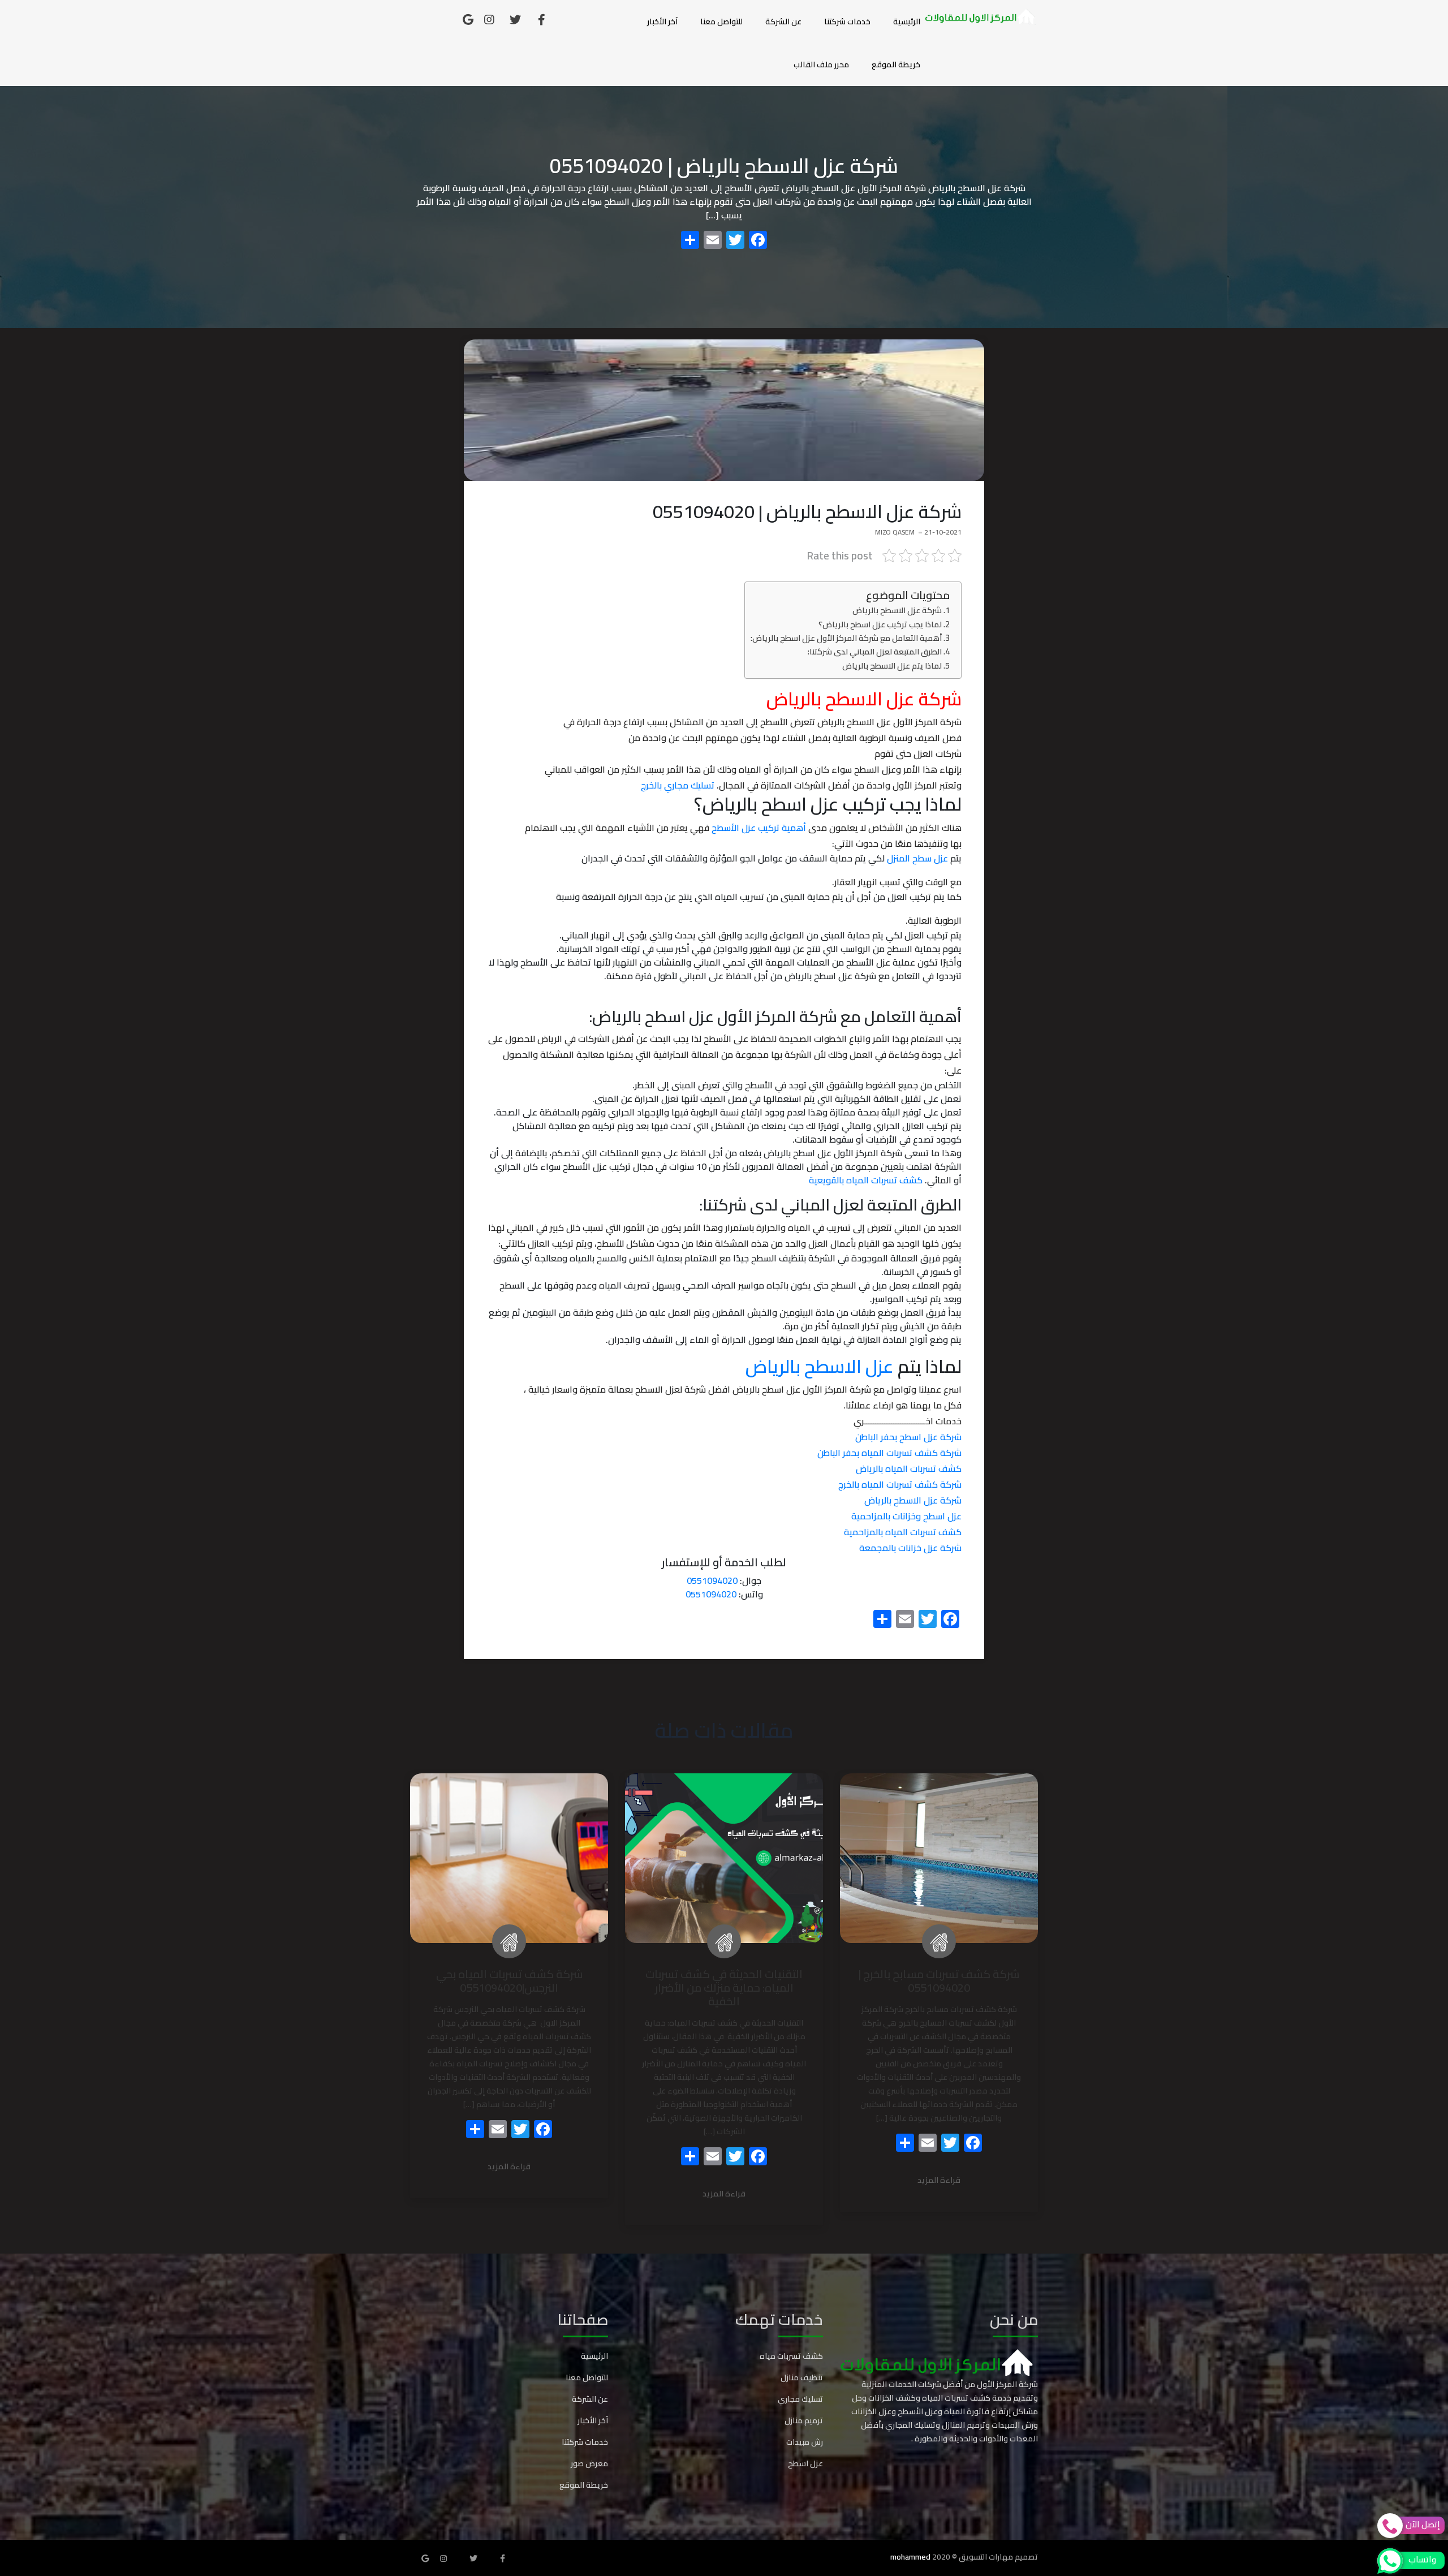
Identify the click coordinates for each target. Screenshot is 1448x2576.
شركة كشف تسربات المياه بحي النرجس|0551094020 (509, 1981)
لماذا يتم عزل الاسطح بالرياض (892, 665)
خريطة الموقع (896, 64)
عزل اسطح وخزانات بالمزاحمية (906, 1516)
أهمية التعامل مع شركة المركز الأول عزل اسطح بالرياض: (846, 638)
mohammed (910, 2557)
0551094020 (712, 1580)
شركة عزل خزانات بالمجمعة (910, 1548)
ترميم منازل (804, 2420)
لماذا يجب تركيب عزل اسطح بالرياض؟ (880, 624)
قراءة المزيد (939, 2181)
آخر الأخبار (662, 21)
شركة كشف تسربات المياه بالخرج (900, 1484)
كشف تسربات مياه (791, 2356)
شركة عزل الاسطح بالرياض (897, 610)
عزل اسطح (805, 2463)
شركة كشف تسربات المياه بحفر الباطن (889, 1453)
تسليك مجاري (800, 2399)
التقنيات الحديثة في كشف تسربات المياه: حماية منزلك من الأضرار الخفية (724, 1987)
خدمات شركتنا (847, 21)
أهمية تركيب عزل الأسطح (759, 828)
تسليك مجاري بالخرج (678, 785)
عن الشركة (783, 21)
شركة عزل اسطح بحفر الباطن (908, 1437)
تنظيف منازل (802, 2377)
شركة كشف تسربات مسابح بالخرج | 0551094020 (939, 1981)
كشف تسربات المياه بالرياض (909, 1468)
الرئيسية (907, 21)
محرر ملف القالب (821, 64)
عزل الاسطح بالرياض (822, 1366)
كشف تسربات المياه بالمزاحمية (903, 1532)
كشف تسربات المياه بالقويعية (866, 1180)
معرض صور (589, 2463)
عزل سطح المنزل (917, 858)
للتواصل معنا (721, 21)
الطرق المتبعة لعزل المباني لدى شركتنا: (875, 651)
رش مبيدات (805, 2442)
